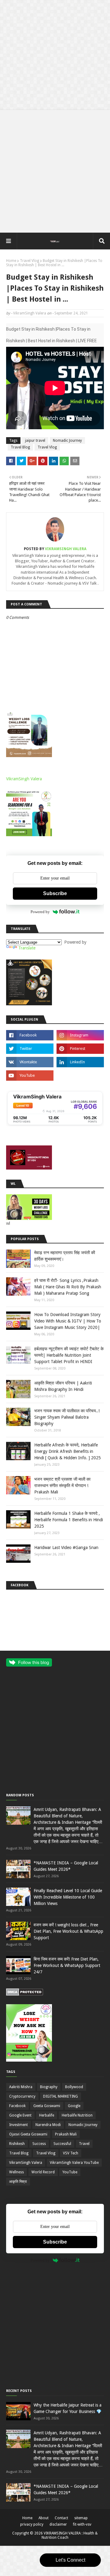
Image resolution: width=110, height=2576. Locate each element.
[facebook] (30, 1035)
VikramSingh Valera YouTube (74, 2163)
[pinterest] (80, 1049)
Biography (49, 2087)
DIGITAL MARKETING (61, 2096)
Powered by (40, 912)
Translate (27, 948)
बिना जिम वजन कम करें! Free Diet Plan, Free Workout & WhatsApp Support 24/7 (67, 1965)
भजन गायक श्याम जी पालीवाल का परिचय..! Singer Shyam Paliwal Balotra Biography (67, 1417)
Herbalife (47, 2115)
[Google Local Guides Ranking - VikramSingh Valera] (55, 1125)
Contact (61, 2518)
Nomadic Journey (67, 441)
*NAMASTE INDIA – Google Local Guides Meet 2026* (66, 1866)
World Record (43, 2172)
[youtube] (30, 1076)
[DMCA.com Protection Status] (25, 1994)
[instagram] (80, 1035)
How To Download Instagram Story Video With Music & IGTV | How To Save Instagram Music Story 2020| (68, 1321)
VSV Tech (71, 2153)
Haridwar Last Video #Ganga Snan (66, 1547)
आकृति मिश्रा (18, 2182)
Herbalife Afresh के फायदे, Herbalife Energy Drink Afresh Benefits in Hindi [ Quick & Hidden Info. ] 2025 (68, 1451)
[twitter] (30, 1049)
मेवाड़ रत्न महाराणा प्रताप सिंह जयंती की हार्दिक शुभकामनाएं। (65, 1256)
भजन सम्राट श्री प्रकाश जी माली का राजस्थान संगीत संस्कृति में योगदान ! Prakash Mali (62, 1486)
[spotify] (80, 1076)
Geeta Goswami (47, 2106)
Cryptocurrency (22, 2096)
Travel (84, 2144)
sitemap (81, 2518)
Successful (62, 2144)
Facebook (17, 2106)
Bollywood (74, 2087)
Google (74, 2106)
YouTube (70, 2172)
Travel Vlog (29, 261)
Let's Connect (70, 2560)
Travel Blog (20, 447)
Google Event (20, 2115)
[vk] (30, 1062)
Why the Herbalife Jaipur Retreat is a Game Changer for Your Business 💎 (68, 2408)
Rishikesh (17, 2144)
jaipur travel (35, 441)
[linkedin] (80, 1062)
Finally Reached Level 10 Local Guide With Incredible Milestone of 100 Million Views (68, 1897)
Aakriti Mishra (21, 2087)
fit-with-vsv (82, 2524)
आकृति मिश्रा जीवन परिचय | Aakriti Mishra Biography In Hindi (63, 1386)
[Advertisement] (55, 55)
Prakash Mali (66, 2134)
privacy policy (32, 2524)
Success (39, 2144)
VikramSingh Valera (30, 313)
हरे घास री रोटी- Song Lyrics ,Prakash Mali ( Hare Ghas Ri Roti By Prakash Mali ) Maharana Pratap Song (68, 1287)
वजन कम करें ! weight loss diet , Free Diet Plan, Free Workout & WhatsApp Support (68, 1931)
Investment (18, 2125)
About (44, 2518)
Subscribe (55, 893)
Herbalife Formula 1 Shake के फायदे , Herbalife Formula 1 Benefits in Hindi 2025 (69, 1520)
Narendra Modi (48, 2125)
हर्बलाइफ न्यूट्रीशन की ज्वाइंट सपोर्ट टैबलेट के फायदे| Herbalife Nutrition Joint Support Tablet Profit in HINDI (69, 1355)
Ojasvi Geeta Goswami (28, 2134)
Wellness (16, 2172)
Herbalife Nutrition (77, 2115)
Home (11, 261)
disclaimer (58, 2524)
